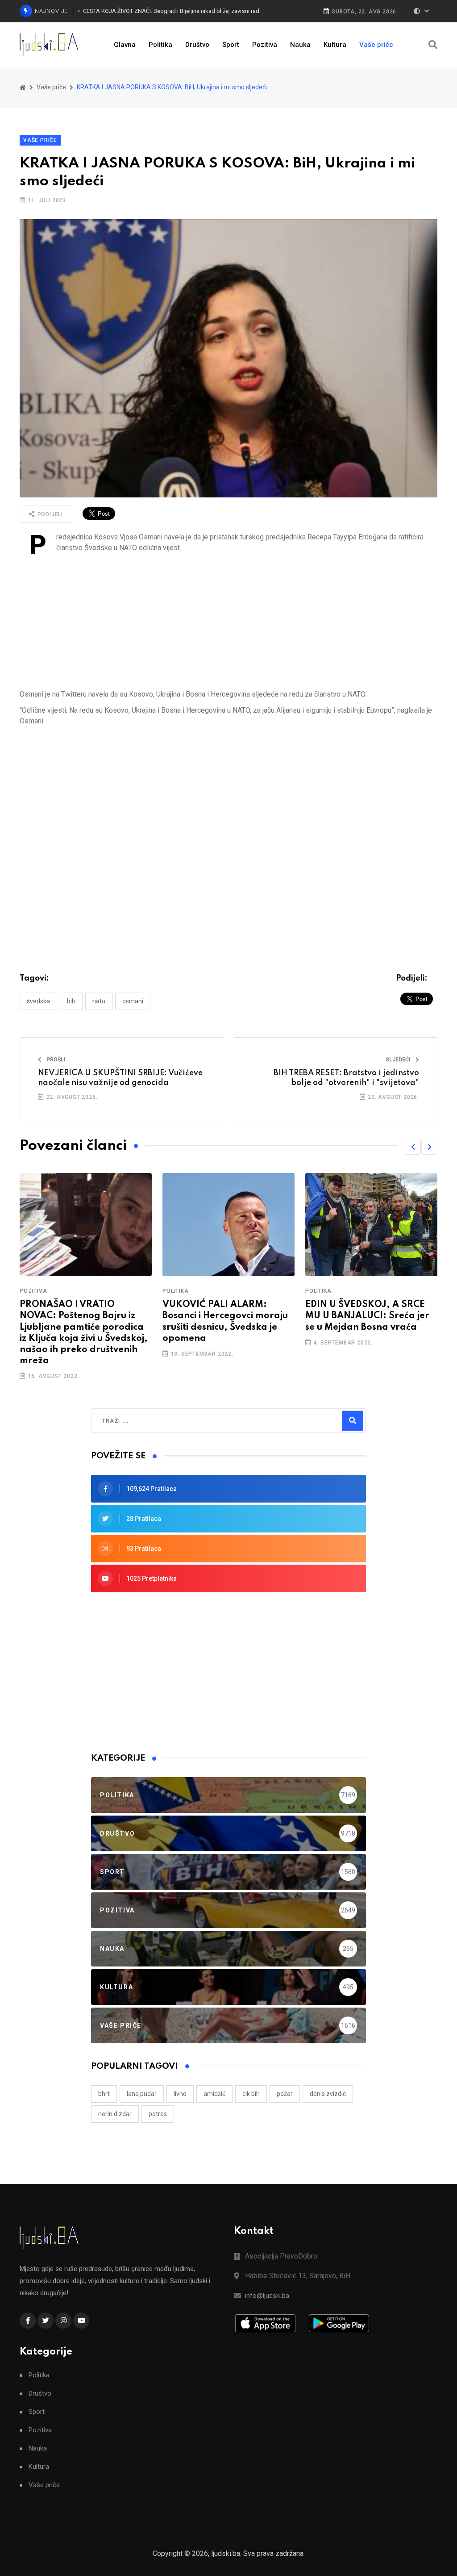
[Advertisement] (228, 621)
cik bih (251, 2094)
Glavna (125, 45)
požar (285, 2094)
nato (99, 1001)
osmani (133, 1001)
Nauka (300, 45)
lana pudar (142, 2094)
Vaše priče (376, 45)
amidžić (214, 2094)
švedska (38, 1001)
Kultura (335, 45)
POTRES (158, 2114)
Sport (231, 45)
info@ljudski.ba (267, 2296)
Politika (160, 45)
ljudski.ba (226, 2553)
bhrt (104, 2094)
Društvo (197, 45)
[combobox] (140, 1421)
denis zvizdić (328, 2094)
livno (180, 2094)
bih (71, 1001)
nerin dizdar (115, 2114)
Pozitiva (265, 45)
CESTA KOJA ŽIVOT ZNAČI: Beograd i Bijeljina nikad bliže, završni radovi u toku (179, 11)
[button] (413, 1147)
